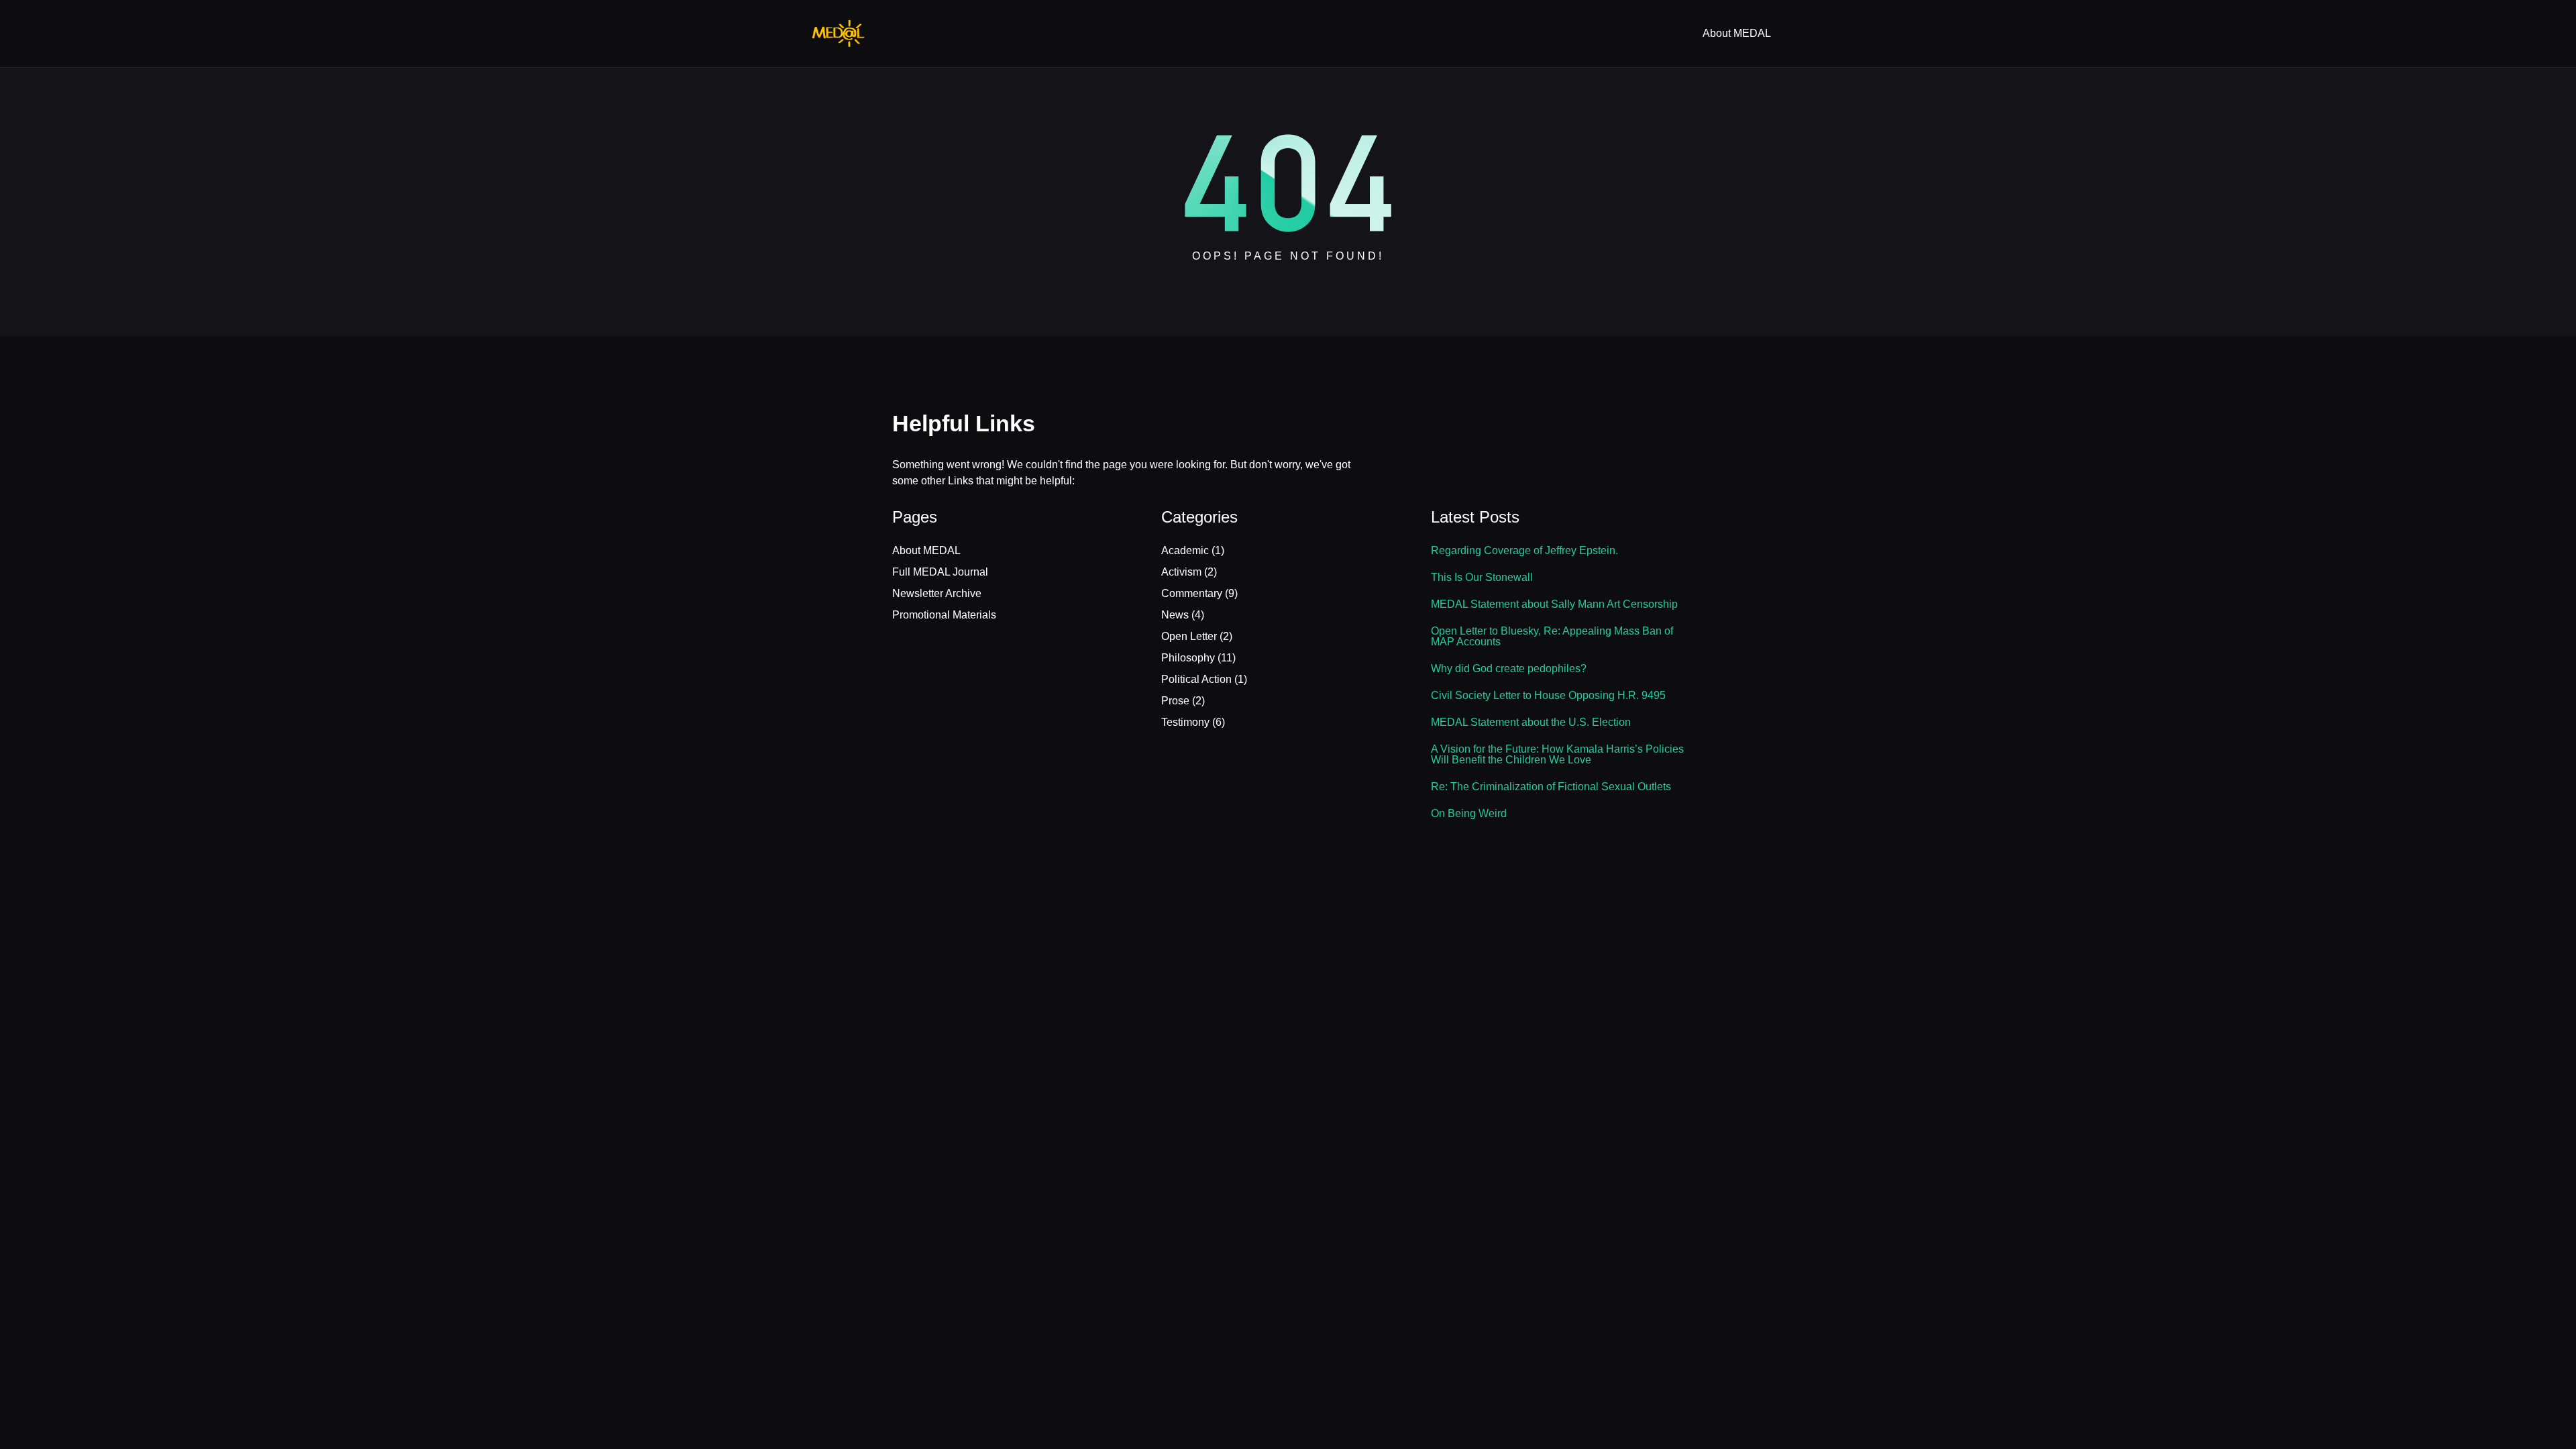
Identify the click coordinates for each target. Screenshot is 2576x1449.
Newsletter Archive (937, 593)
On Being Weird (1469, 814)
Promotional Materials (944, 615)
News (1175, 615)
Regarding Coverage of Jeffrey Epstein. (1524, 551)
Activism (1181, 572)
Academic (1185, 550)
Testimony (1185, 722)
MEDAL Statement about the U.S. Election (1531, 722)
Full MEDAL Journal (940, 572)
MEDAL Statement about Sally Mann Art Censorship (1554, 604)
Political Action (1196, 679)
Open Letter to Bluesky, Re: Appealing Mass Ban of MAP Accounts (1552, 637)
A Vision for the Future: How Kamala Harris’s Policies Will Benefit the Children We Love (1557, 755)
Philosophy (1188, 658)
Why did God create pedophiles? (1509, 669)
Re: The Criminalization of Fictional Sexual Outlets (1551, 787)
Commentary (1192, 593)
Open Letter (1189, 636)
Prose (1175, 701)
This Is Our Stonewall (1482, 578)
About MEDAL (926, 550)
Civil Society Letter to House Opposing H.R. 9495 (1548, 696)
